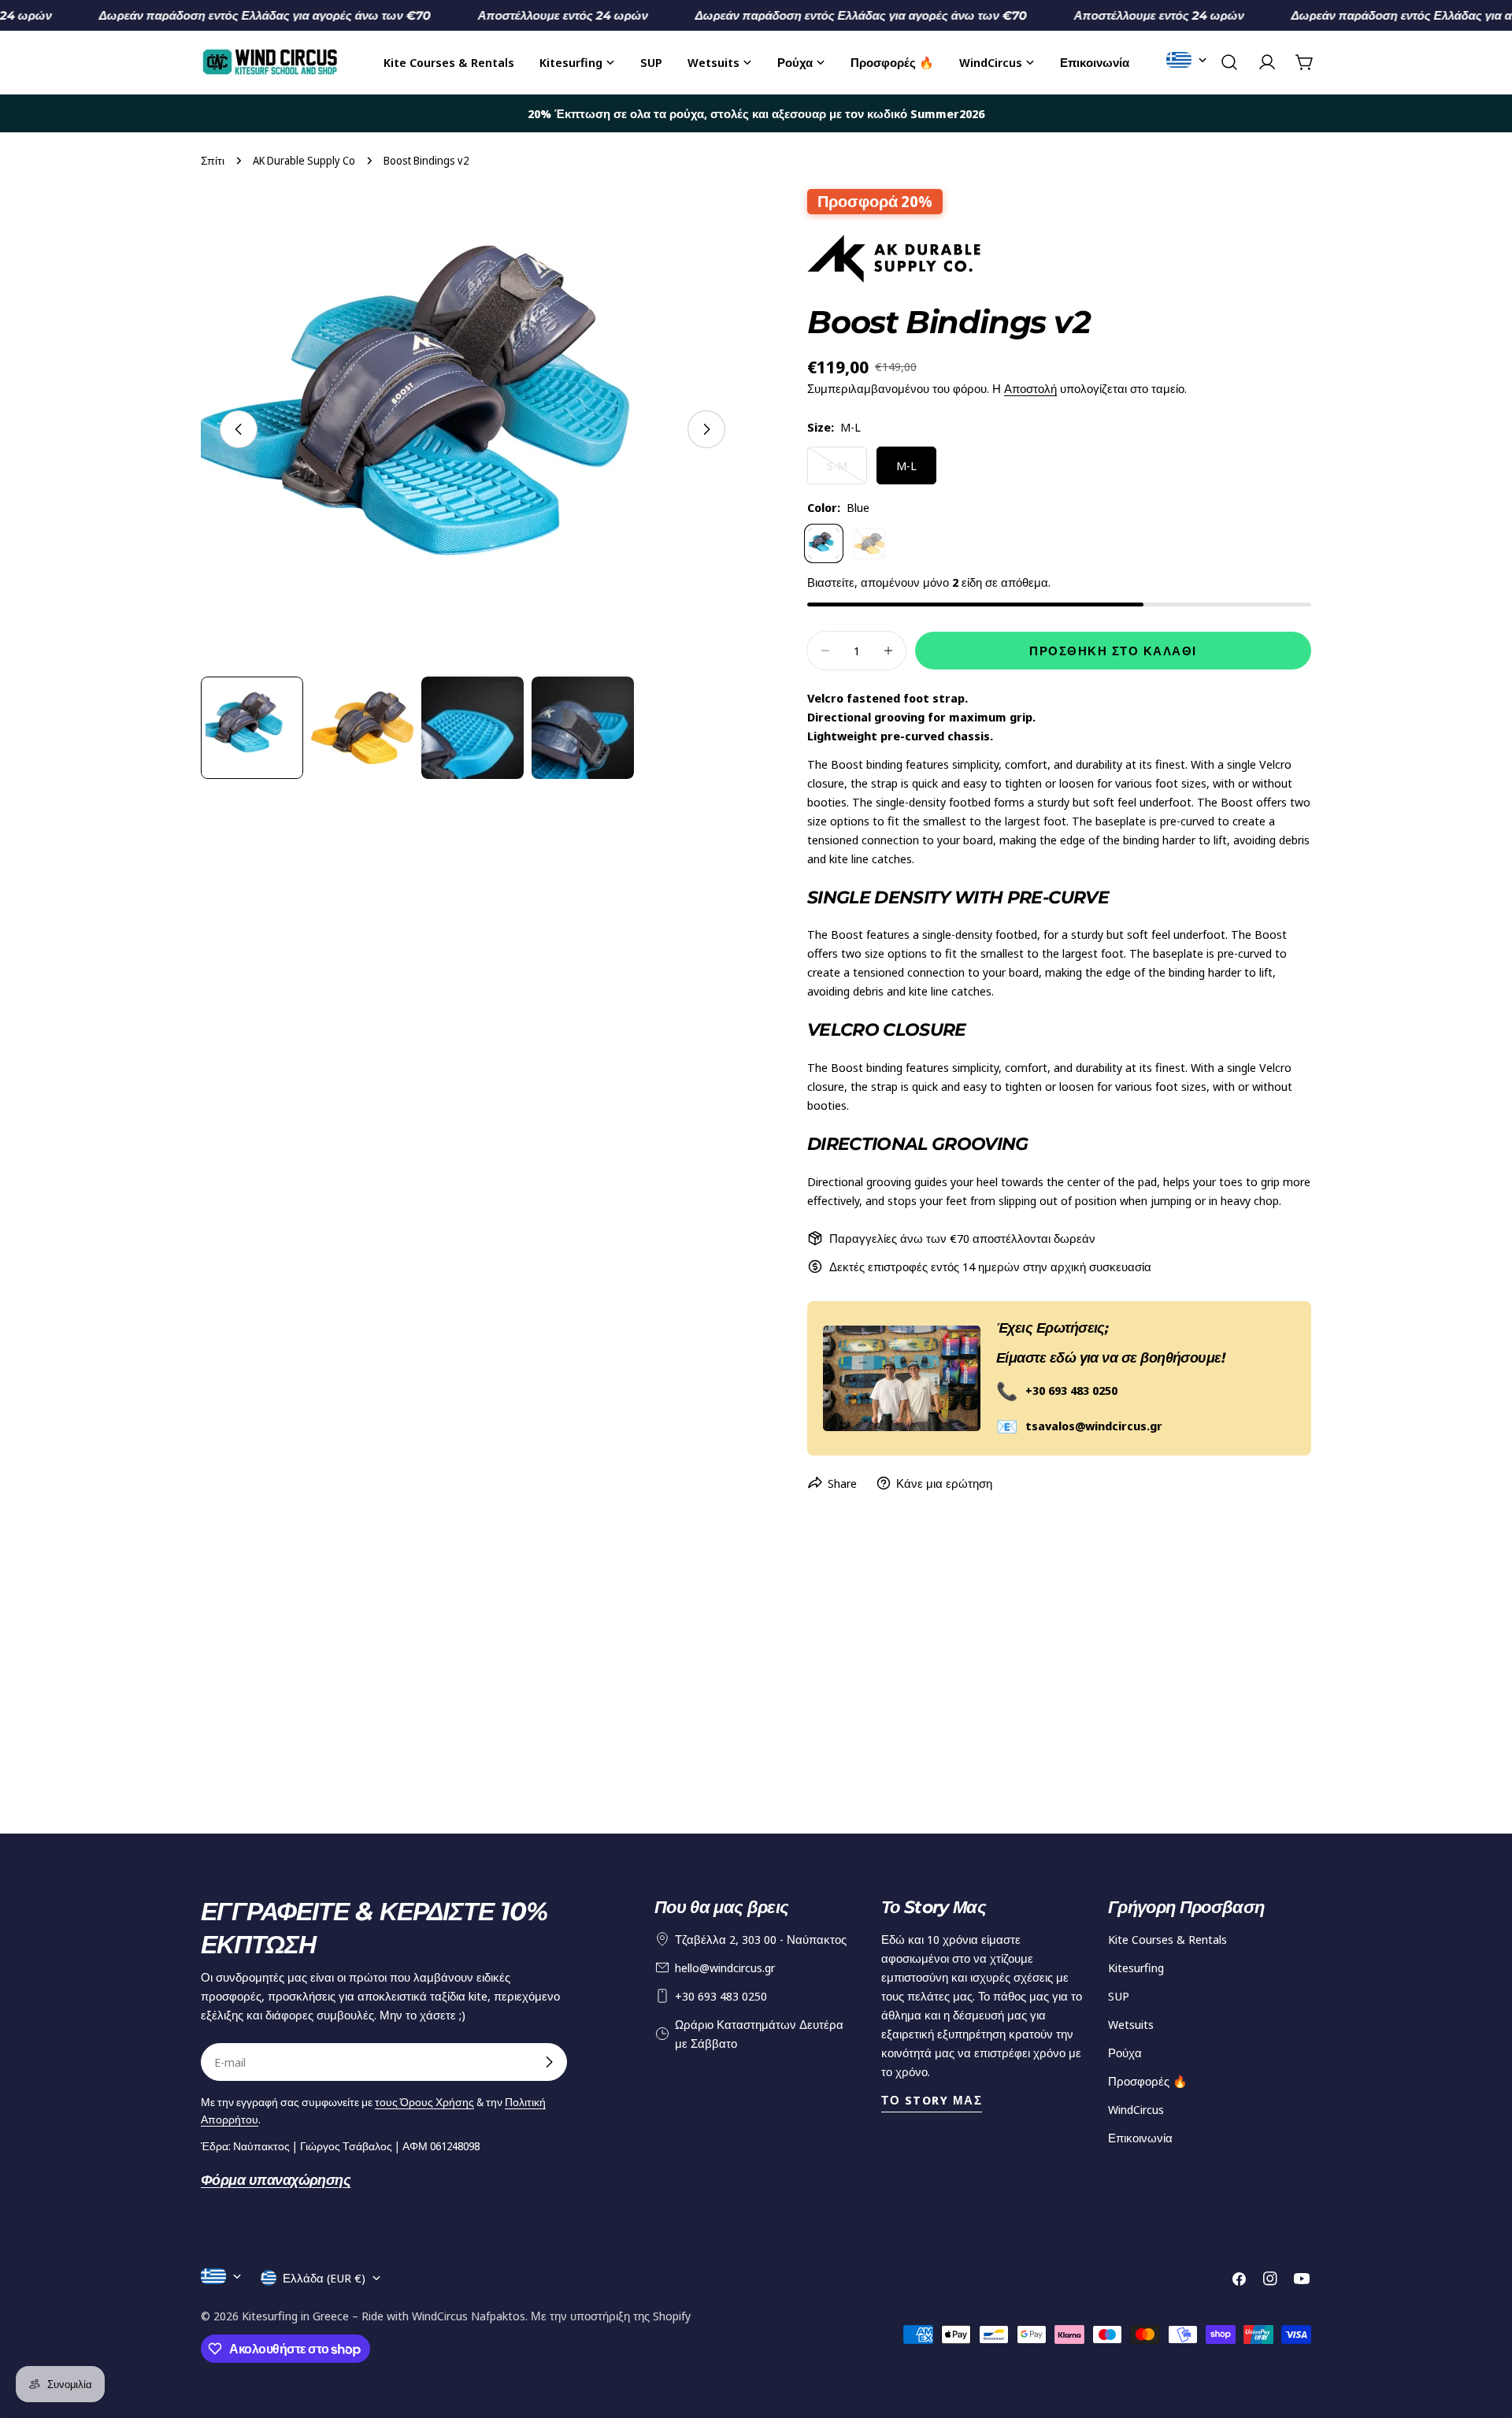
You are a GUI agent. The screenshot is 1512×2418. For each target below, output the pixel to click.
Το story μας (932, 2100)
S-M (847, 471)
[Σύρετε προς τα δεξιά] (706, 429)
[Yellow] (869, 543)
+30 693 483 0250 (1071, 1390)
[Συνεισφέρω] (549, 2062)
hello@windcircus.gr (725, 1967)
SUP (1119, 1996)
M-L (906, 465)
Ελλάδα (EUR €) (324, 2278)
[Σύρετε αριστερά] (239, 429)
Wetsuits (1131, 2024)
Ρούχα (1125, 2053)
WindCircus (1136, 2109)
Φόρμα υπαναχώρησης (276, 2180)
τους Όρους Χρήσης (424, 2102)
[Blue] (824, 543)
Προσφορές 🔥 (1148, 2081)
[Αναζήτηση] (1229, 62)
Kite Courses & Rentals (1167, 1939)
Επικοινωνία (1140, 2138)
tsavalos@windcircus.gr (1094, 1426)
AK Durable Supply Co (304, 161)
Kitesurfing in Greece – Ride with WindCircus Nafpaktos (384, 2316)
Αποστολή (1030, 388)
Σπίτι (213, 161)
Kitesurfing (1136, 1967)
